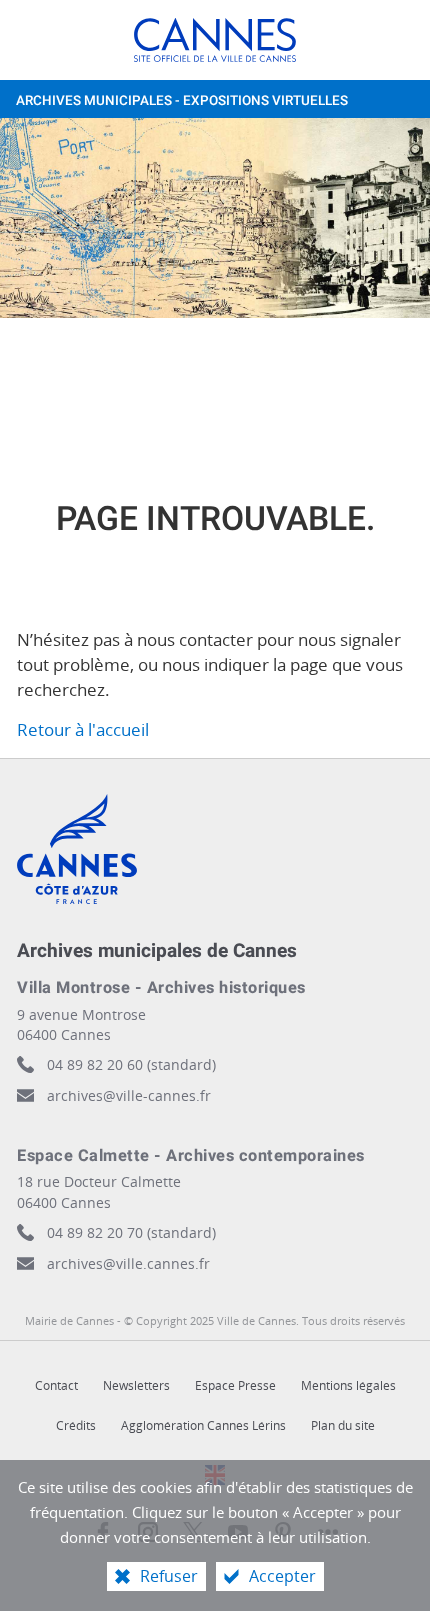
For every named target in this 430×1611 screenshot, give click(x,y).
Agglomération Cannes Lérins (203, 1425)
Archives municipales (182, 101)
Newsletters (136, 1385)
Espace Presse (235, 1385)
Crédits (76, 1425)
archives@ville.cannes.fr (128, 1263)
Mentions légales (348, 1385)
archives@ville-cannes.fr (129, 1095)
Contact (56, 1385)
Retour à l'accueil (83, 729)
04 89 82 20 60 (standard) (131, 1064)
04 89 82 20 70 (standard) (131, 1232)
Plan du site (343, 1425)
